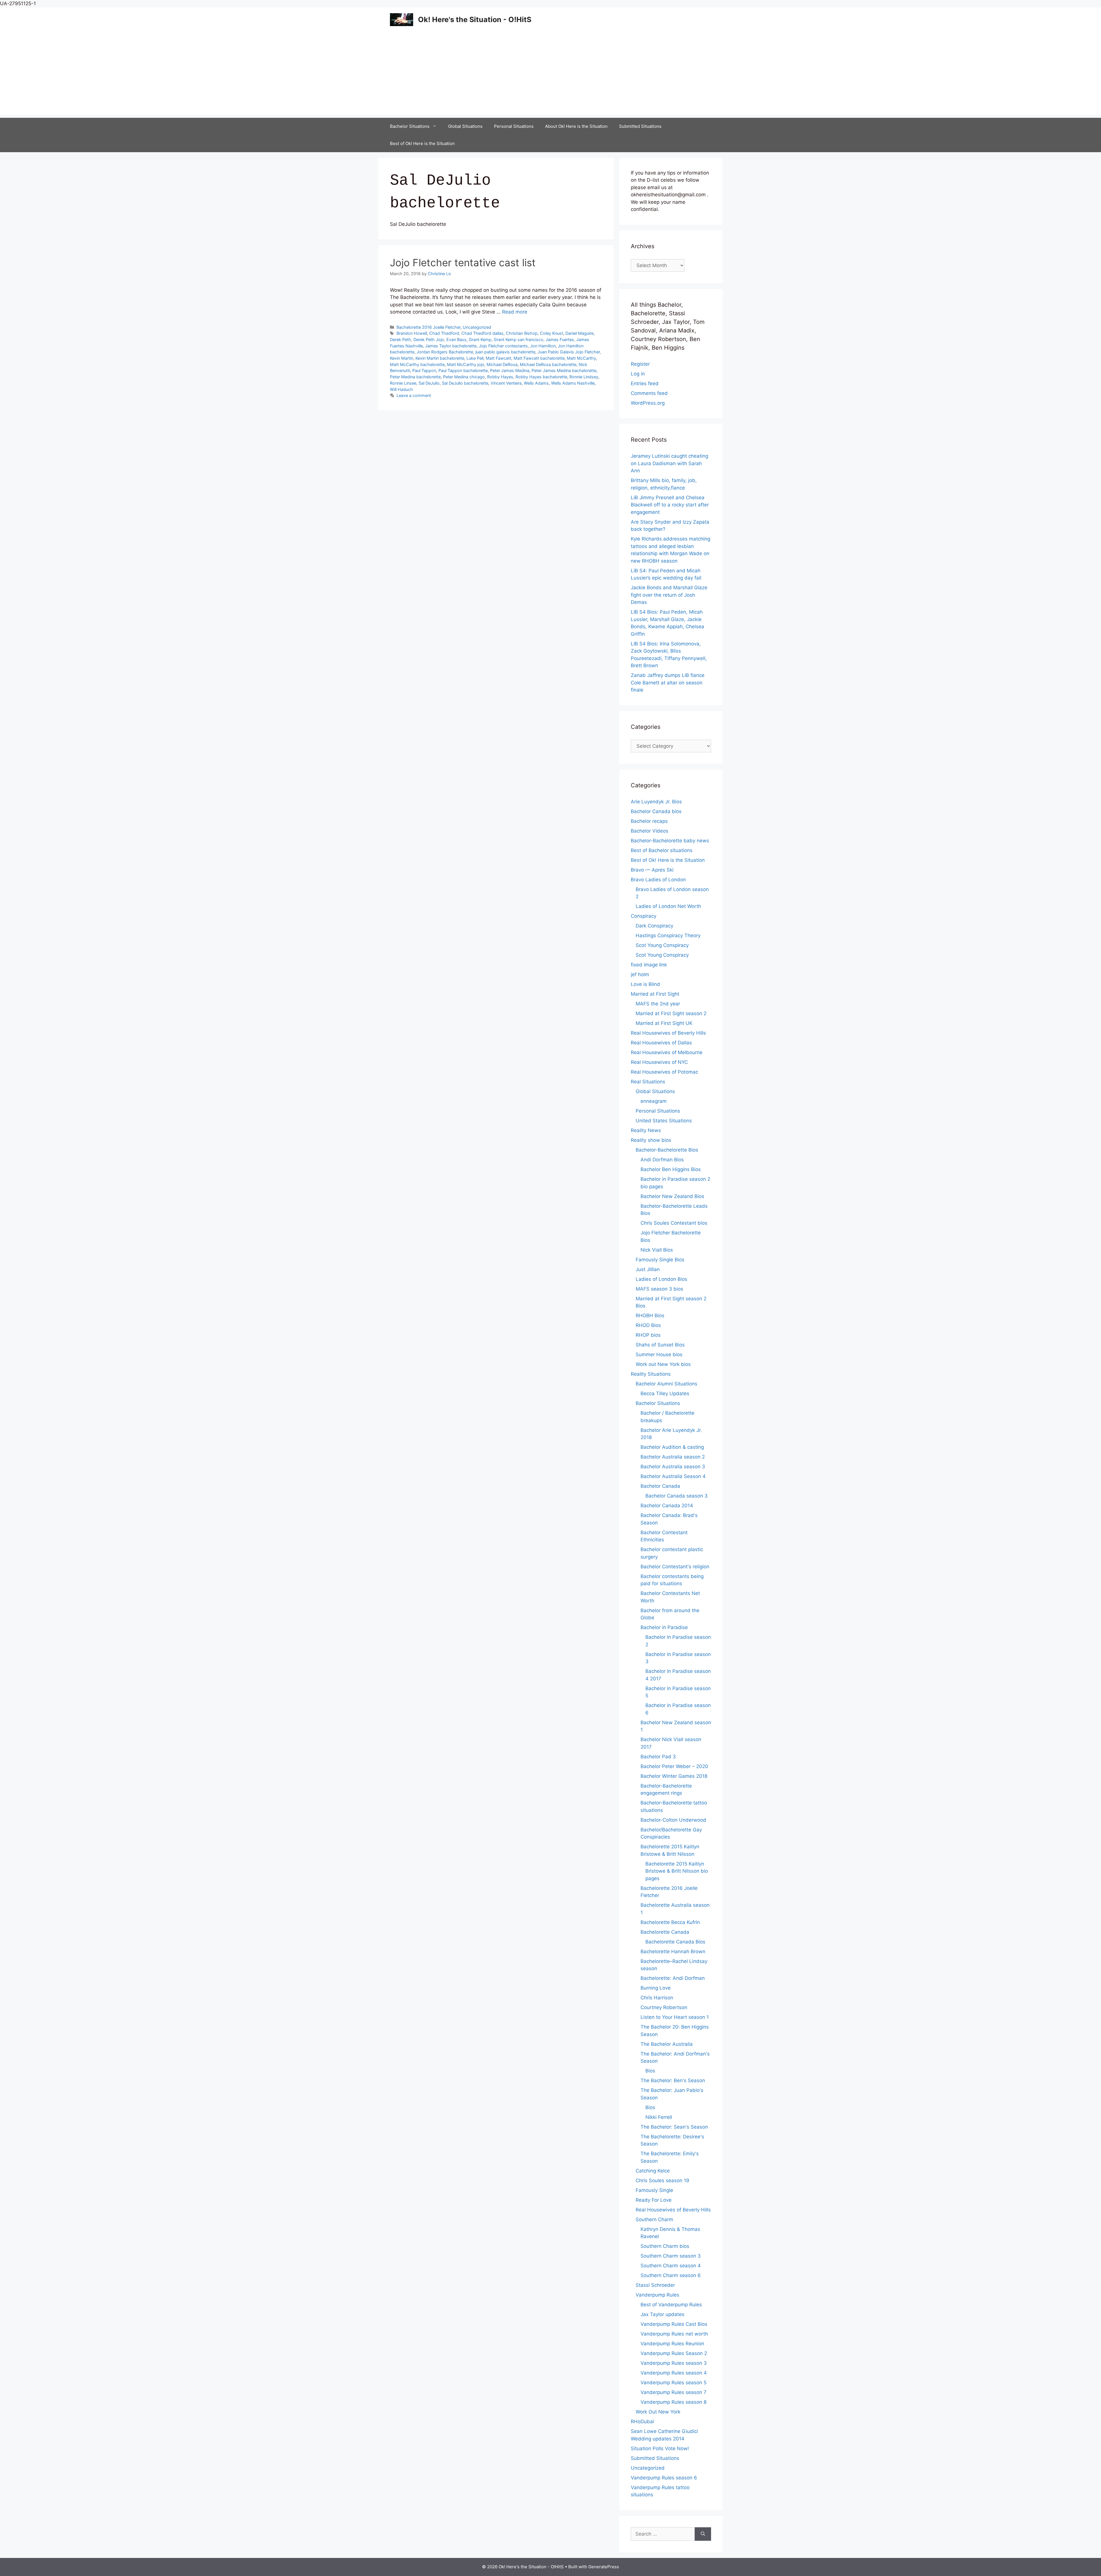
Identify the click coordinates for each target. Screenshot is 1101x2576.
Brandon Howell (412, 333)
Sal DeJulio (429, 383)
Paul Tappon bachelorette (463, 370)
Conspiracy (644, 916)
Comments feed (649, 393)
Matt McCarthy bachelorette (417, 364)
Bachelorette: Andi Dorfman (673, 1978)
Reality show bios (651, 1140)
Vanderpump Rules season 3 (674, 2363)
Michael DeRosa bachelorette (548, 364)
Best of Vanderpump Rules (671, 2305)
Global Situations (465, 126)
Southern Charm (654, 2219)
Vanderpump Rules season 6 (664, 2478)
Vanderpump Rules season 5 (674, 2383)
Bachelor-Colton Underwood (673, 1820)
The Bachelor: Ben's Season (673, 2080)
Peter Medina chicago (464, 377)
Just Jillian (648, 1269)
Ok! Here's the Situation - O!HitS (475, 19)
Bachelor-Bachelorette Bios (667, 1150)
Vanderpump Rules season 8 (674, 2402)
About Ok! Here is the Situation (576, 126)
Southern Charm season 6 (671, 2275)
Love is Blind (645, 984)
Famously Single (654, 2190)
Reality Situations (651, 1374)
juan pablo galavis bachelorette (505, 352)
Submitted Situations (640, 126)
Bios (650, 2071)
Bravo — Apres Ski (652, 870)
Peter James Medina (510, 370)
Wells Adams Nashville (573, 383)
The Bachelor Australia (667, 2044)
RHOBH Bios (650, 1316)
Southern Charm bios (665, 2246)
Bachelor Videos (650, 831)
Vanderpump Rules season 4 (674, 2373)
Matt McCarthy (581, 358)
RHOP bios (648, 1335)
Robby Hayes (500, 377)
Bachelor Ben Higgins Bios (671, 1169)
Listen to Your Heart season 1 (675, 2017)
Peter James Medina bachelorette (564, 370)
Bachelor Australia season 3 (673, 1467)
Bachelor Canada (660, 1486)
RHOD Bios (648, 1325)
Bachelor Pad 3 (658, 1757)
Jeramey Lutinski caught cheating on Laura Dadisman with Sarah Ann (669, 463)
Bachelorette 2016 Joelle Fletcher (429, 327)
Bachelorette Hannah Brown (673, 1951)
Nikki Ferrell (659, 2117)
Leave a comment (414, 395)
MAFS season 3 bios (659, 1289)
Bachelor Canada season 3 (677, 1496)
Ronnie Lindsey (584, 377)
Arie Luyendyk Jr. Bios (656, 802)
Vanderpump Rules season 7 (674, 2392)
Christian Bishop (522, 333)
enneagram (654, 1101)
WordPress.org (648, 403)
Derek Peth (401, 339)
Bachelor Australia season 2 (673, 1457)
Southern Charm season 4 (671, 2266)
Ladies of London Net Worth (668, 906)
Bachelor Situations (410, 126)
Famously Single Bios (660, 1260)
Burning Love (656, 1988)
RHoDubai (642, 2422)
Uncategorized (477, 327)
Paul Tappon (424, 370)
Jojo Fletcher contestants (503, 346)
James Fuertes (560, 339)
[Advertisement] (550, 75)
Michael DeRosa (502, 364)
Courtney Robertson (664, 2007)
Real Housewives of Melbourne (667, 1052)
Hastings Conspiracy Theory (668, 935)
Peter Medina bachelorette (415, 377)
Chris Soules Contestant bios (674, 1223)
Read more (515, 312)
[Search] (703, 2534)
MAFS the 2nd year (658, 1004)
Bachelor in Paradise (664, 1627)
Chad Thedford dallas (482, 333)
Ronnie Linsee (403, 383)
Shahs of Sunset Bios (660, 1345)
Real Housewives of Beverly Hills (668, 1033)
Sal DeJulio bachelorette (465, 383)
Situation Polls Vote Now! (660, 2448)
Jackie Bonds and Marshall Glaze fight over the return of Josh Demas (669, 595)
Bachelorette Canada (665, 1932)
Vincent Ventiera (506, 383)
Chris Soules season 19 (662, 2180)
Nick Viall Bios (657, 1250)
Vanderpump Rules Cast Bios (674, 2324)
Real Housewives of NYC (659, 1062)
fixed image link (649, 965)
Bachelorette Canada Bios (675, 1942)
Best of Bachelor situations (662, 850)
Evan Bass (456, 339)
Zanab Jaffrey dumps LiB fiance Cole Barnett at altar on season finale (668, 683)
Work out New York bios (663, 1364)
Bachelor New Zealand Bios (672, 1196)
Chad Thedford (444, 333)
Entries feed (645, 383)
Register (640, 364)
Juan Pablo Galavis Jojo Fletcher (569, 352)
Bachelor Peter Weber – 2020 (674, 1766)
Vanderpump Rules (657, 2295)
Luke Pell (475, 358)
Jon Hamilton (543, 346)
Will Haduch (401, 389)
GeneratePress (604, 2567)
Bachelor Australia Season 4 (673, 1476)
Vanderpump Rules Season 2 (674, 2353)
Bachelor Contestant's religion (675, 1567)
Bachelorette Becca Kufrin (670, 1922)
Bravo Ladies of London (658, 880)
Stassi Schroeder (655, 2285)
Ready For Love (654, 2200)
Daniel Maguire (579, 333)
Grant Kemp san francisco (519, 339)
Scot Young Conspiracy (662, 945)
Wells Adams (536, 383)
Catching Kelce (653, 2171)
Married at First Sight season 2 (671, 1013)
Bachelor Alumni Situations (666, 1384)
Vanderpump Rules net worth (674, 2334)
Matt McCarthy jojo (466, 364)
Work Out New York (658, 2412)
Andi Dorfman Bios (662, 1160)
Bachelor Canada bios (656, 811)
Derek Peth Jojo (429, 339)
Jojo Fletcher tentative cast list (463, 263)
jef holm (640, 974)
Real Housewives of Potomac (664, 1072)
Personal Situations (514, 126)
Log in (638, 374)
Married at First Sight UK (664, 1023)
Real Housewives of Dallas (661, 1043)
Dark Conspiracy (654, 926)
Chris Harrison (657, 1998)
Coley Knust (552, 333)
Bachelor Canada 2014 (667, 1506)
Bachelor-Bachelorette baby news (670, 841)
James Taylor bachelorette (451, 346)
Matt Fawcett (498, 358)
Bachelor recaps (649, 821)
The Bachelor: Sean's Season (674, 2127)
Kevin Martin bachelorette (440, 358)
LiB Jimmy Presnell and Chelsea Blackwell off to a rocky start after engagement (670, 505)
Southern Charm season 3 (671, 2256)
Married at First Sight (655, 994)
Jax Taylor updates (662, 2314)
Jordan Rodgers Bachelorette (445, 352)
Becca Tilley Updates (665, 1393)
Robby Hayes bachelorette (541, 377)
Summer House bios (659, 1354)
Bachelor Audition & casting (672, 1447)
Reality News (646, 1130)
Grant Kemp (480, 339)
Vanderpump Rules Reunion (672, 2344)
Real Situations (648, 1082)
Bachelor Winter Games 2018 (674, 1776)
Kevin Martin (402, 358)
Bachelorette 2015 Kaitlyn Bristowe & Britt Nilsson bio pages (677, 1871)
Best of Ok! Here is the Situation (422, 143)
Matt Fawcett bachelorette (539, 358)
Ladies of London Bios (661, 1279)
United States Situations (664, 1121)
